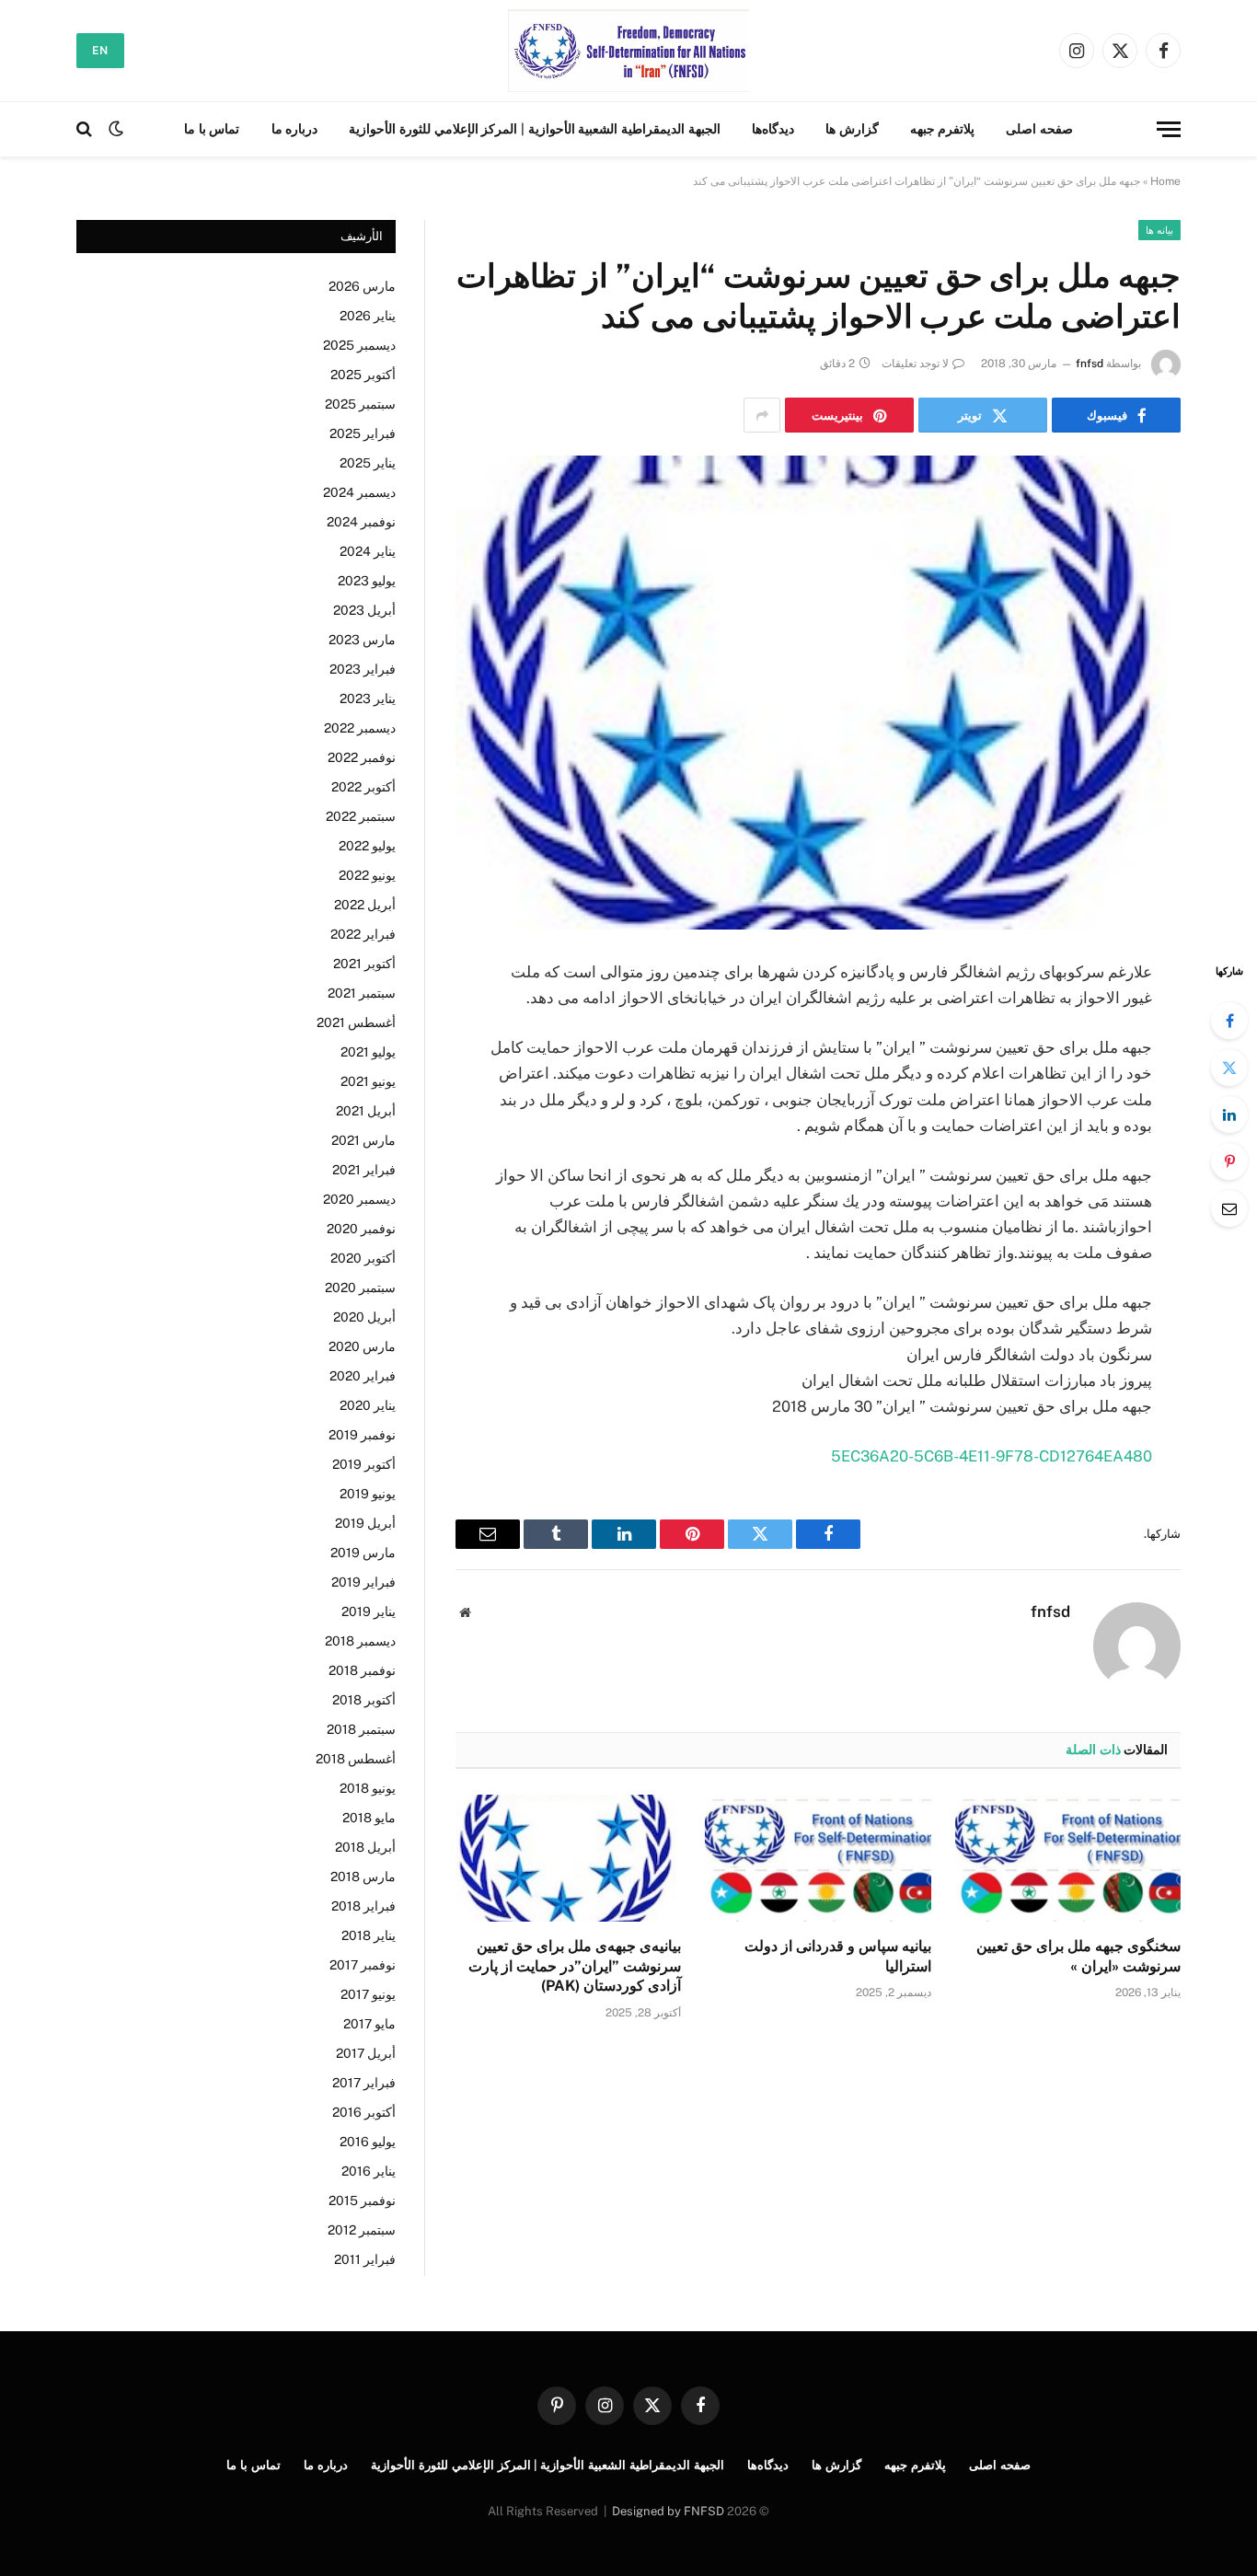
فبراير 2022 (363, 934)
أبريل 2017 (366, 2053)
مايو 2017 (369, 2024)
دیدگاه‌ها (773, 129)
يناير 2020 (368, 1405)
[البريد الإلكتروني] (1229, 1208)
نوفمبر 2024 (361, 522)
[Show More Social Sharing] (762, 415)
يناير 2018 (369, 1935)
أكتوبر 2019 (364, 1464)
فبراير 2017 (364, 2083)
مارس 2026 (362, 286)
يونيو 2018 (368, 1788)
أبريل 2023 (364, 610)
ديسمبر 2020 (359, 1199)
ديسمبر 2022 (360, 728)
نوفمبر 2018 (362, 1670)
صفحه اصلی (1039, 129)
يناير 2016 (369, 2171)
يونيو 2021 (368, 1081)
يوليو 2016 (368, 2142)
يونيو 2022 (367, 875)
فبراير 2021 (364, 1170)
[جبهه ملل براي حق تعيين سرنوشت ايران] (628, 51)
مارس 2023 (362, 640)
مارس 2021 (363, 1140)
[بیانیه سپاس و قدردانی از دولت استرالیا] (818, 1858)
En (100, 51)
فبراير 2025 (363, 433)
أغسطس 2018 (356, 1759)
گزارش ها (852, 129)
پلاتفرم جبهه (943, 129)
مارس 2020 (362, 1346)
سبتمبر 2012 (362, 2230)
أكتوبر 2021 (364, 964)
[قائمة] (1169, 129)
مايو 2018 (369, 1818)
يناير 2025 (368, 463)
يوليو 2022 (367, 846)
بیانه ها (1159, 230)
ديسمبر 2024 (359, 492)
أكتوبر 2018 (364, 1700)
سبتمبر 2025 (360, 404)
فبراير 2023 (363, 669)
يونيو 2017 (368, 1994)
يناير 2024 (368, 551)
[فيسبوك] (1229, 1021)
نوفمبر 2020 (361, 1229)
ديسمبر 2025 (359, 345)
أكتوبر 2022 (363, 787)
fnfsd (1090, 364)
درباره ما (295, 129)
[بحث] (86, 129)
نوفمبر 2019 (362, 1435)
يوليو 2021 (368, 1052)
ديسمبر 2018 (360, 1641)
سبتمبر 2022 (361, 816)
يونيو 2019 (368, 1494)
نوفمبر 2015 (362, 2201)
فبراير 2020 (363, 1376)
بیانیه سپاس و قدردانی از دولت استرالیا (837, 1956)
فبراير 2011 (365, 2259)
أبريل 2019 (365, 1523)
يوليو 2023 (367, 581)
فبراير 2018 (363, 1906)
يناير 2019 (369, 1611)
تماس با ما (212, 129)
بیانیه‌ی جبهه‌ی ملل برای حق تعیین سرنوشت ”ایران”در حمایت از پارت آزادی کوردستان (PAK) (575, 1966)
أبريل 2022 (365, 905)
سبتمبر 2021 (362, 993)
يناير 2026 (368, 316)
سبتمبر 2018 (361, 1729)
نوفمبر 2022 (362, 757)
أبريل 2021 (366, 1111)
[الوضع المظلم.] (116, 129)
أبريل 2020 (364, 1317)
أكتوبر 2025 (363, 375)
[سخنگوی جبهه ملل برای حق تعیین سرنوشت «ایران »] (1068, 1858)
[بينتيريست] (1229, 1161)
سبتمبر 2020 (360, 1288)
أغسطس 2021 (356, 1022)
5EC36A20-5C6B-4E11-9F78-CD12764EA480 (992, 1456)
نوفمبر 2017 (363, 1965)
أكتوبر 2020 (363, 1258)
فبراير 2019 (363, 1582)
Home (1165, 181)
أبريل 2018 (365, 1847)
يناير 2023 (368, 699)
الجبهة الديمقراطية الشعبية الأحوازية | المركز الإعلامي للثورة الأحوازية (535, 129)
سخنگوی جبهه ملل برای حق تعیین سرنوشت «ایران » (1078, 1956)
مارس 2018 (363, 1877)
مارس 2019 (363, 1553)
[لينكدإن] (1229, 1115)
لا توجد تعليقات (915, 364)
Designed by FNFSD (668, 2511)
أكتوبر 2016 (364, 2112)
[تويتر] (1229, 1068)
